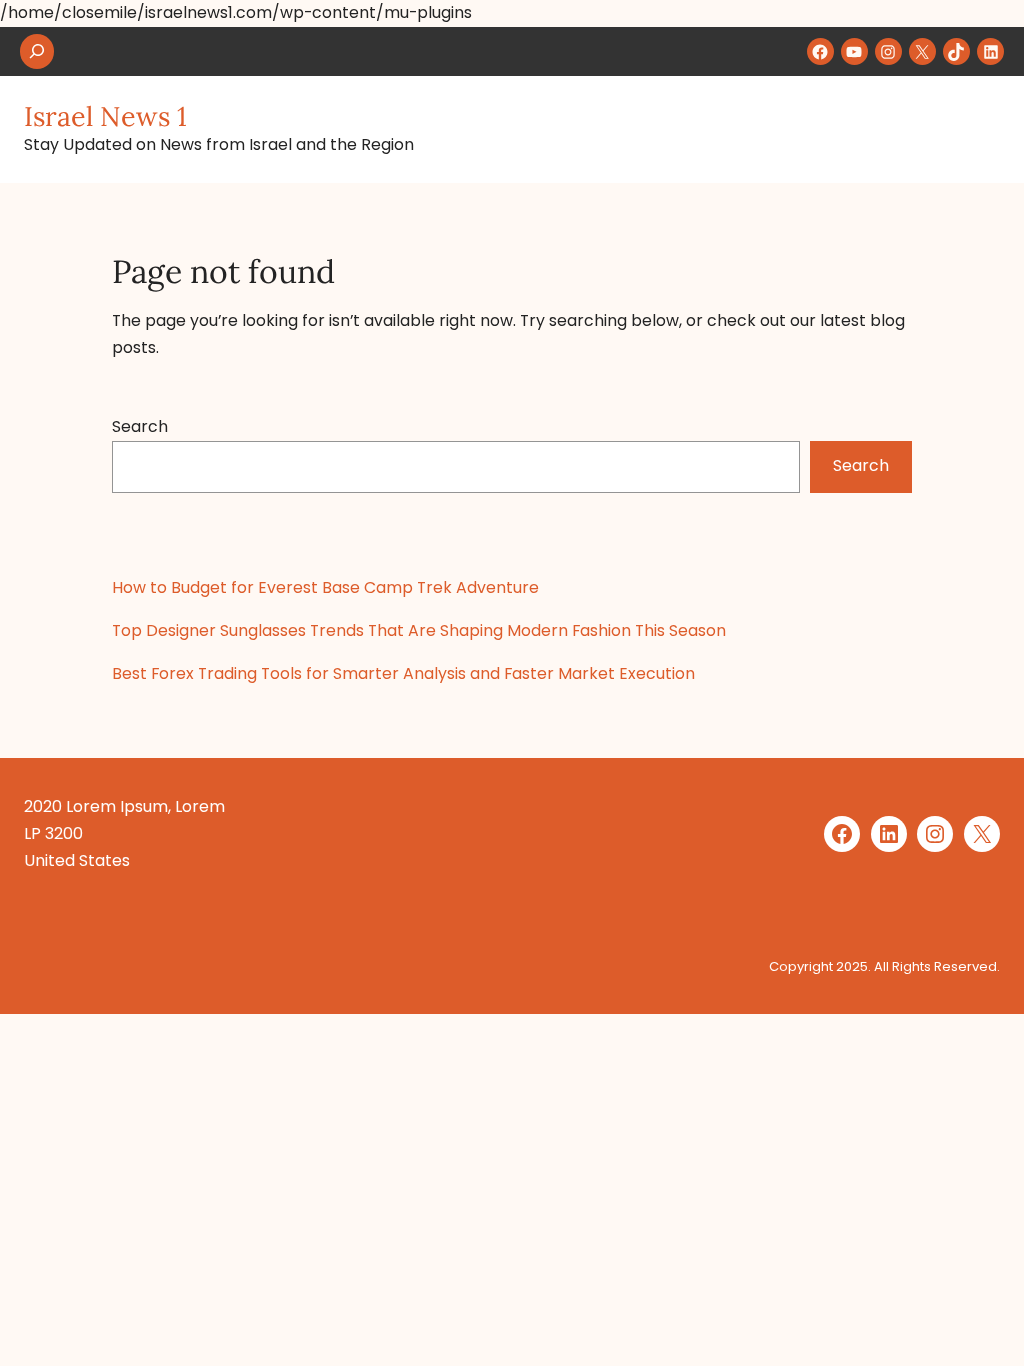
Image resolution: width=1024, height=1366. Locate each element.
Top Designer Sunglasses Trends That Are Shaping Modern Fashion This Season (419, 630)
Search (140, 426)
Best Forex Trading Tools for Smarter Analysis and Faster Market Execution (403, 673)
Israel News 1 (105, 116)
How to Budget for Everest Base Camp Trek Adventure (325, 587)
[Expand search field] (37, 51)
